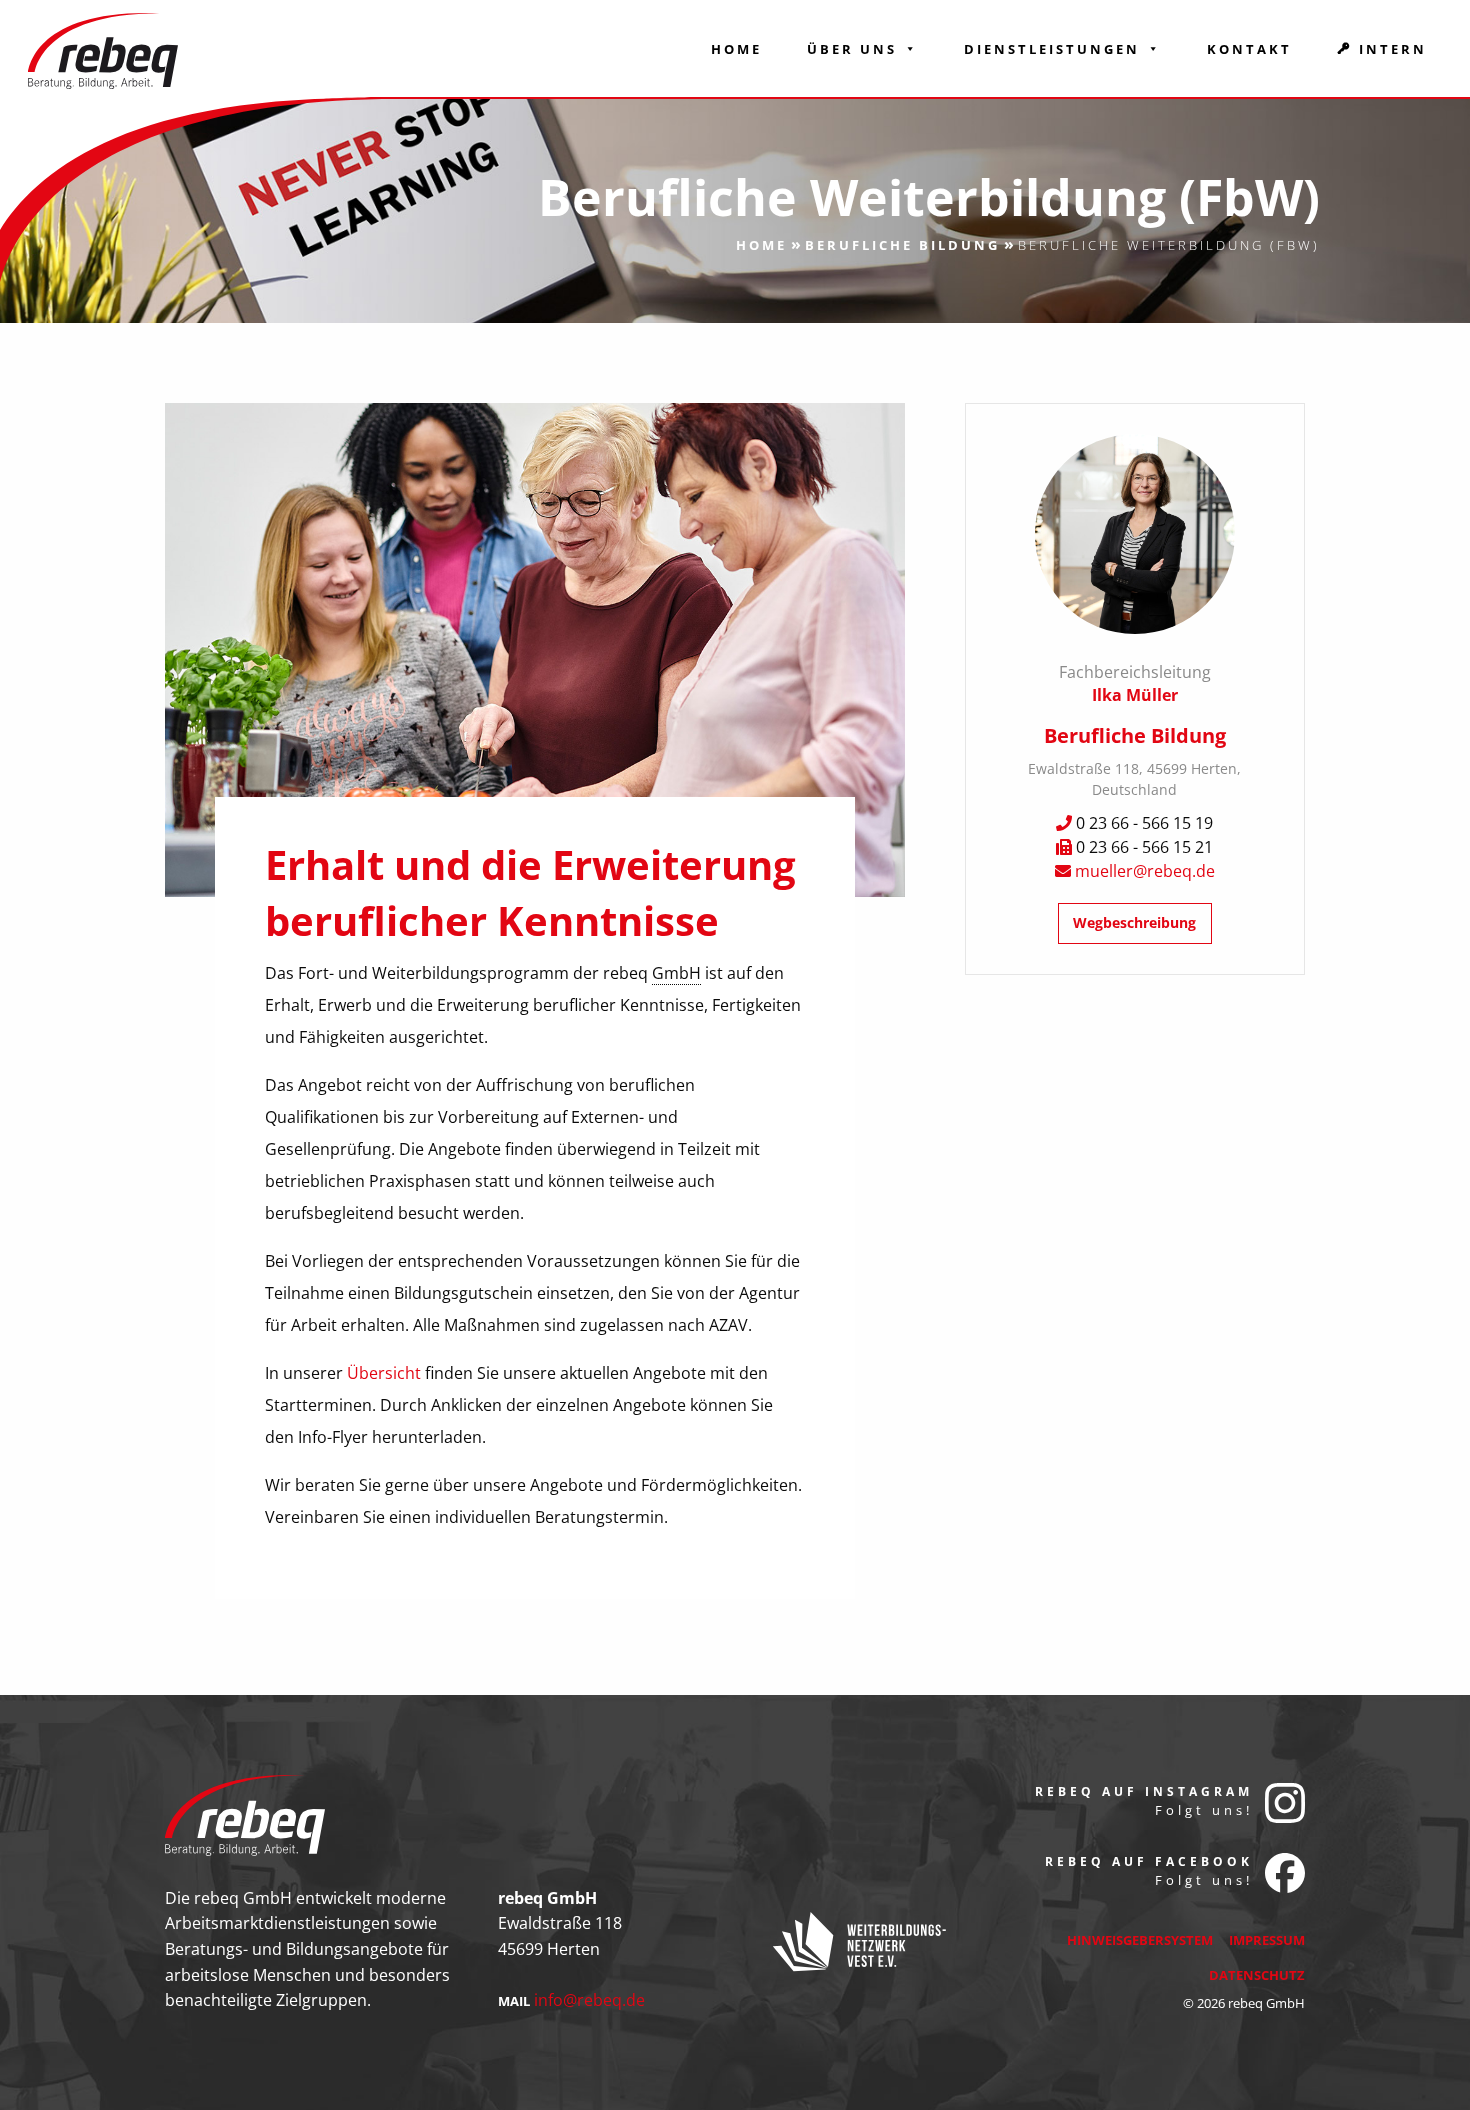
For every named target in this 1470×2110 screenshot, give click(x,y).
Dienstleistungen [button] (1052, 49)
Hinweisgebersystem (1140, 1940)
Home (736, 49)
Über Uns (852, 49)
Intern (1393, 49)
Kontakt (1249, 49)
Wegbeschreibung (1134, 922)
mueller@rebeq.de (1145, 871)
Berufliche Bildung (902, 245)
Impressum (1267, 1940)
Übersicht (386, 1373)
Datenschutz (1257, 1975)
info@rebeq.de (589, 2000)
